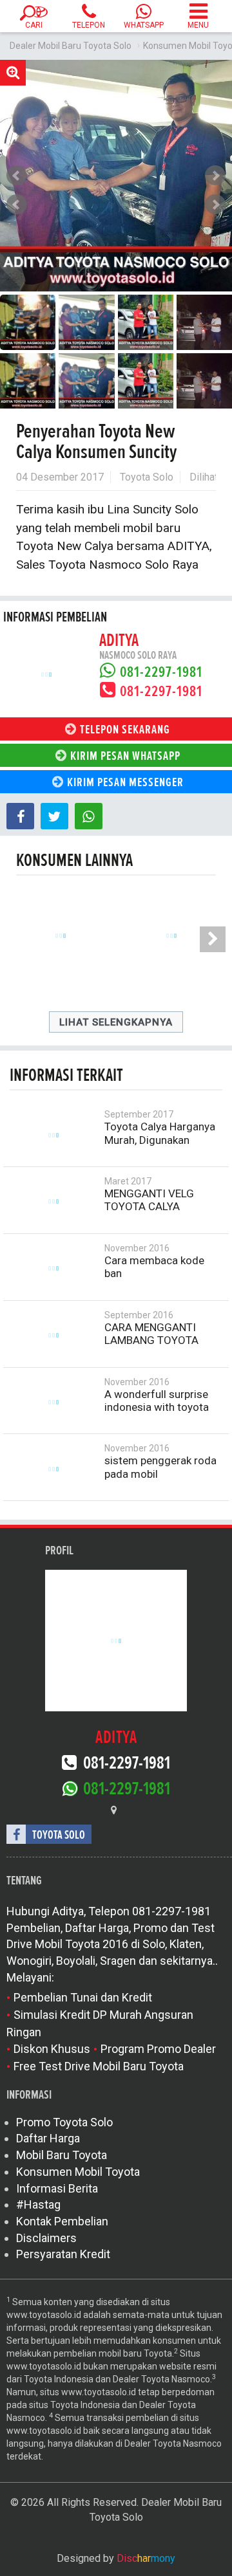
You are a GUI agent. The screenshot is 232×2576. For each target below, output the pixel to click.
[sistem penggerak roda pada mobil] (53, 1469)
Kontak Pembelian (62, 2221)
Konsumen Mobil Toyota (78, 2172)
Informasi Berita (57, 2188)
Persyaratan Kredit (63, 2254)
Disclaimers (46, 2238)
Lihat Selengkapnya (116, 1022)
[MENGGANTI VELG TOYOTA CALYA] (53, 1202)
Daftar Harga (48, 2138)
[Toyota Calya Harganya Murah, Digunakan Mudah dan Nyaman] (53, 1135)
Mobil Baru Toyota (62, 2155)
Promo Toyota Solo (64, 2122)
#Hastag (38, 2204)
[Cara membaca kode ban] (53, 1269)
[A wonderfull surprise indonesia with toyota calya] (53, 1403)
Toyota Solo (147, 477)
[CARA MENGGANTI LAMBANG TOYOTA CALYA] (53, 1336)
